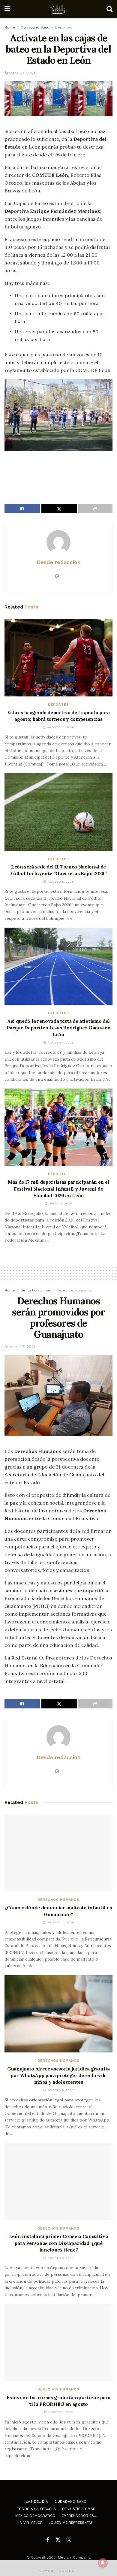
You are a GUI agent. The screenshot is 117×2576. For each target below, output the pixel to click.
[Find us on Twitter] (58, 2540)
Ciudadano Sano (35, 27)
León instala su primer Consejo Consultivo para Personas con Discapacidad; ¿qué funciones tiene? (59, 2243)
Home (10, 27)
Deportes (64, 27)
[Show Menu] (7, 9)
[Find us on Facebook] (48, 2540)
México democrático (35, 2516)
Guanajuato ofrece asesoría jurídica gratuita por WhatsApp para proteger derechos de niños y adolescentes (58, 2075)
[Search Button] (109, 9)
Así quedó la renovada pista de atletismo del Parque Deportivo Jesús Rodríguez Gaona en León (59, 1028)
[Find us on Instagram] (69, 2540)
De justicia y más (36, 1290)
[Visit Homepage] (58, 9)
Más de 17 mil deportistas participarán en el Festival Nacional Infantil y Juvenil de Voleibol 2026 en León (58, 1189)
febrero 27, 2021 (20, 73)
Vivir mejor (31, 2523)
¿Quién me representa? (70, 2523)
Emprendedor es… (79, 2516)
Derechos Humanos (74, 1290)
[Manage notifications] (103, 2563)
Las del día (37, 2502)
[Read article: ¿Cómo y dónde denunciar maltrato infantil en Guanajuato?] (58, 1853)
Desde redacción (59, 562)
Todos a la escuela (36, 2509)
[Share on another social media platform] (95, 509)
